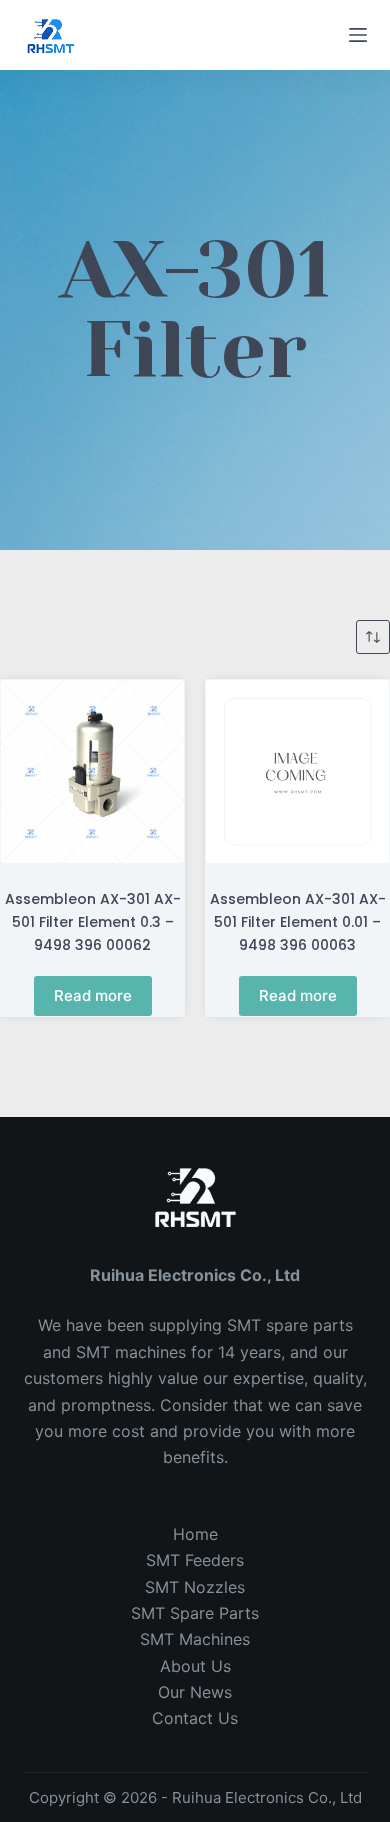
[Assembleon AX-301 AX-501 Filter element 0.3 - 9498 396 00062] (92, 771)
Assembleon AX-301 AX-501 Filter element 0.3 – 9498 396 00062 (93, 922)
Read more (93, 995)
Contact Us (195, 1718)
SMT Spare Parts (195, 1613)
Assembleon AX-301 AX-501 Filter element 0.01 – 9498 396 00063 (298, 922)
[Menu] (358, 35)
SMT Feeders (195, 1560)
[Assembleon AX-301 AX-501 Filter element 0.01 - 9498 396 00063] (297, 771)
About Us (195, 1666)
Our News (195, 1692)
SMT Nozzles (195, 1587)
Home (195, 1534)
